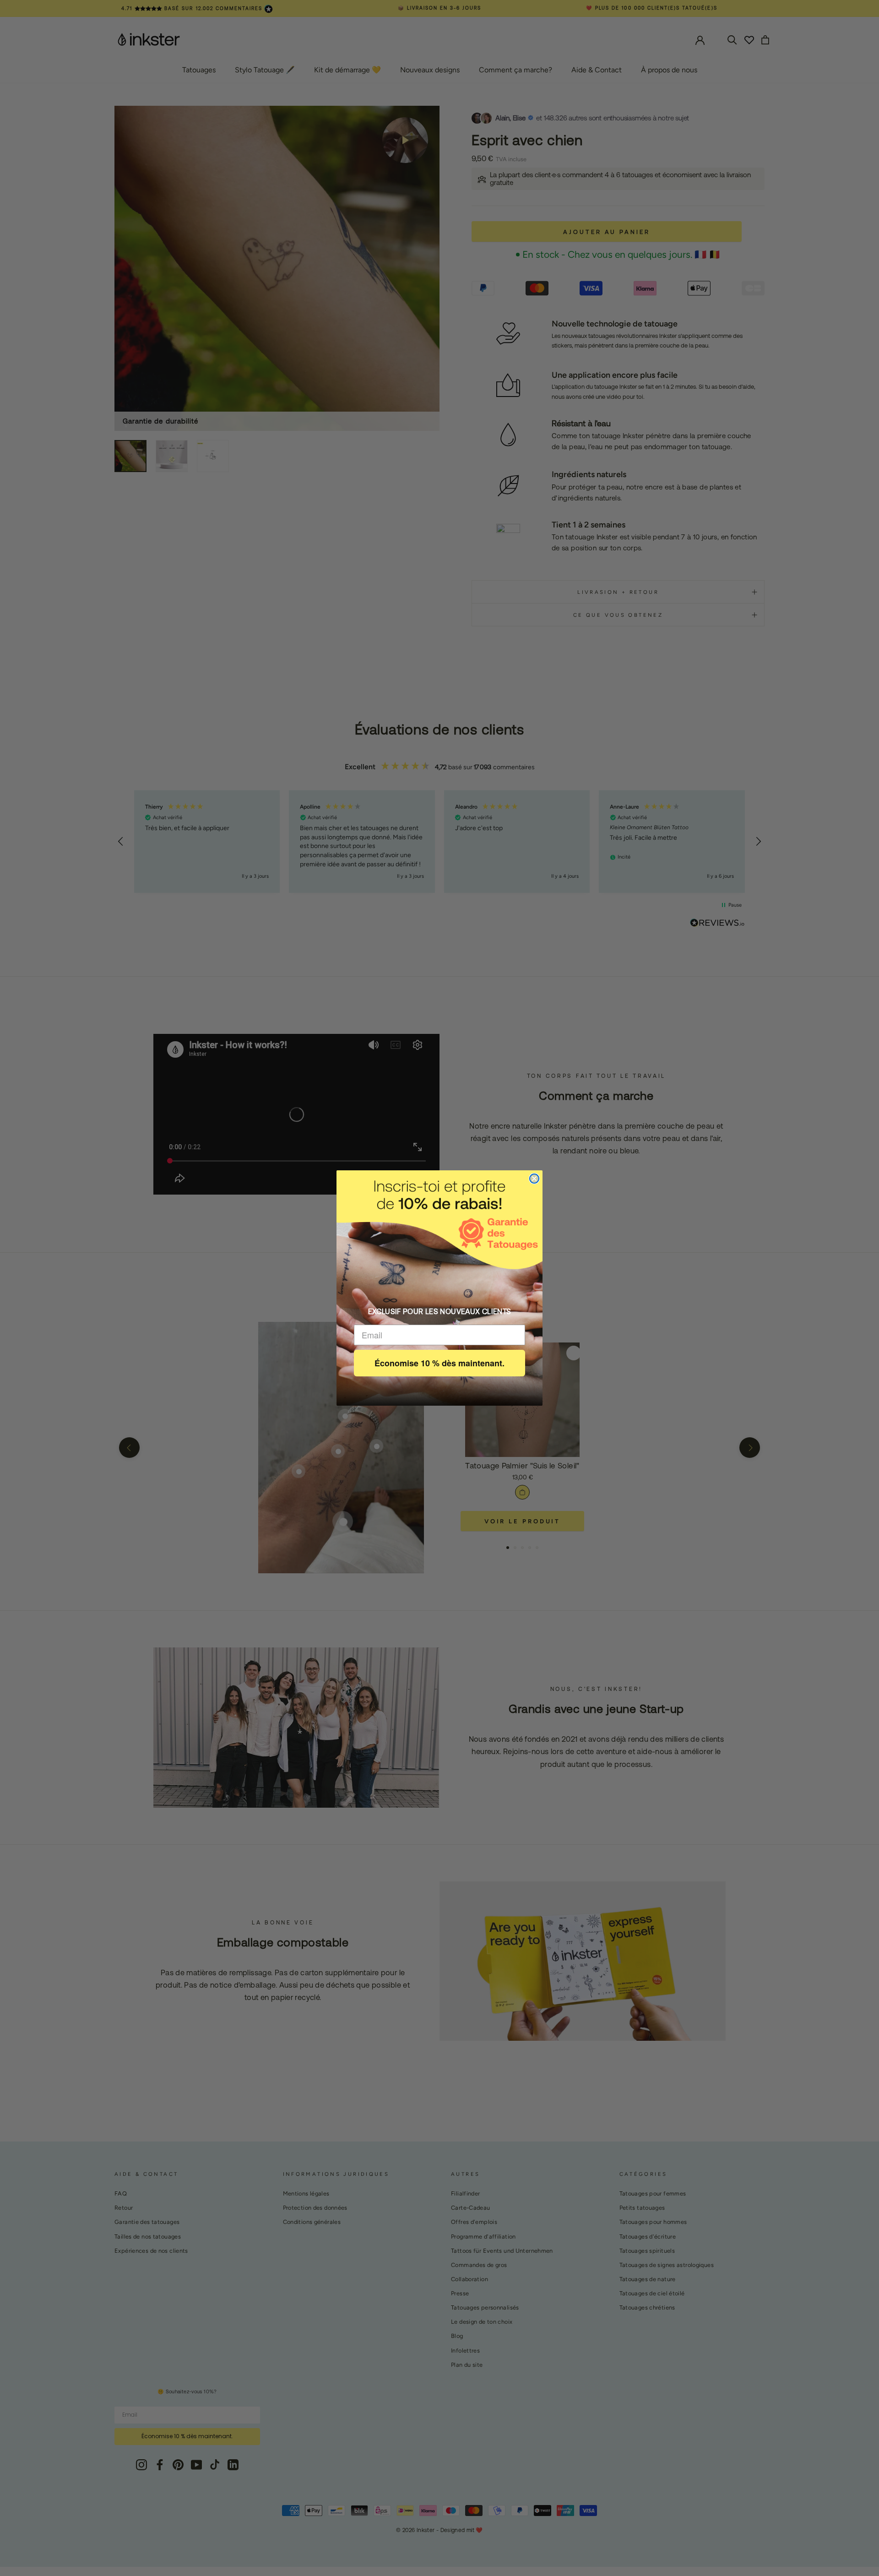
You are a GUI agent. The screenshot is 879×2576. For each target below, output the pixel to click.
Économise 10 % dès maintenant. (439, 1363)
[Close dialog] (534, 1179)
